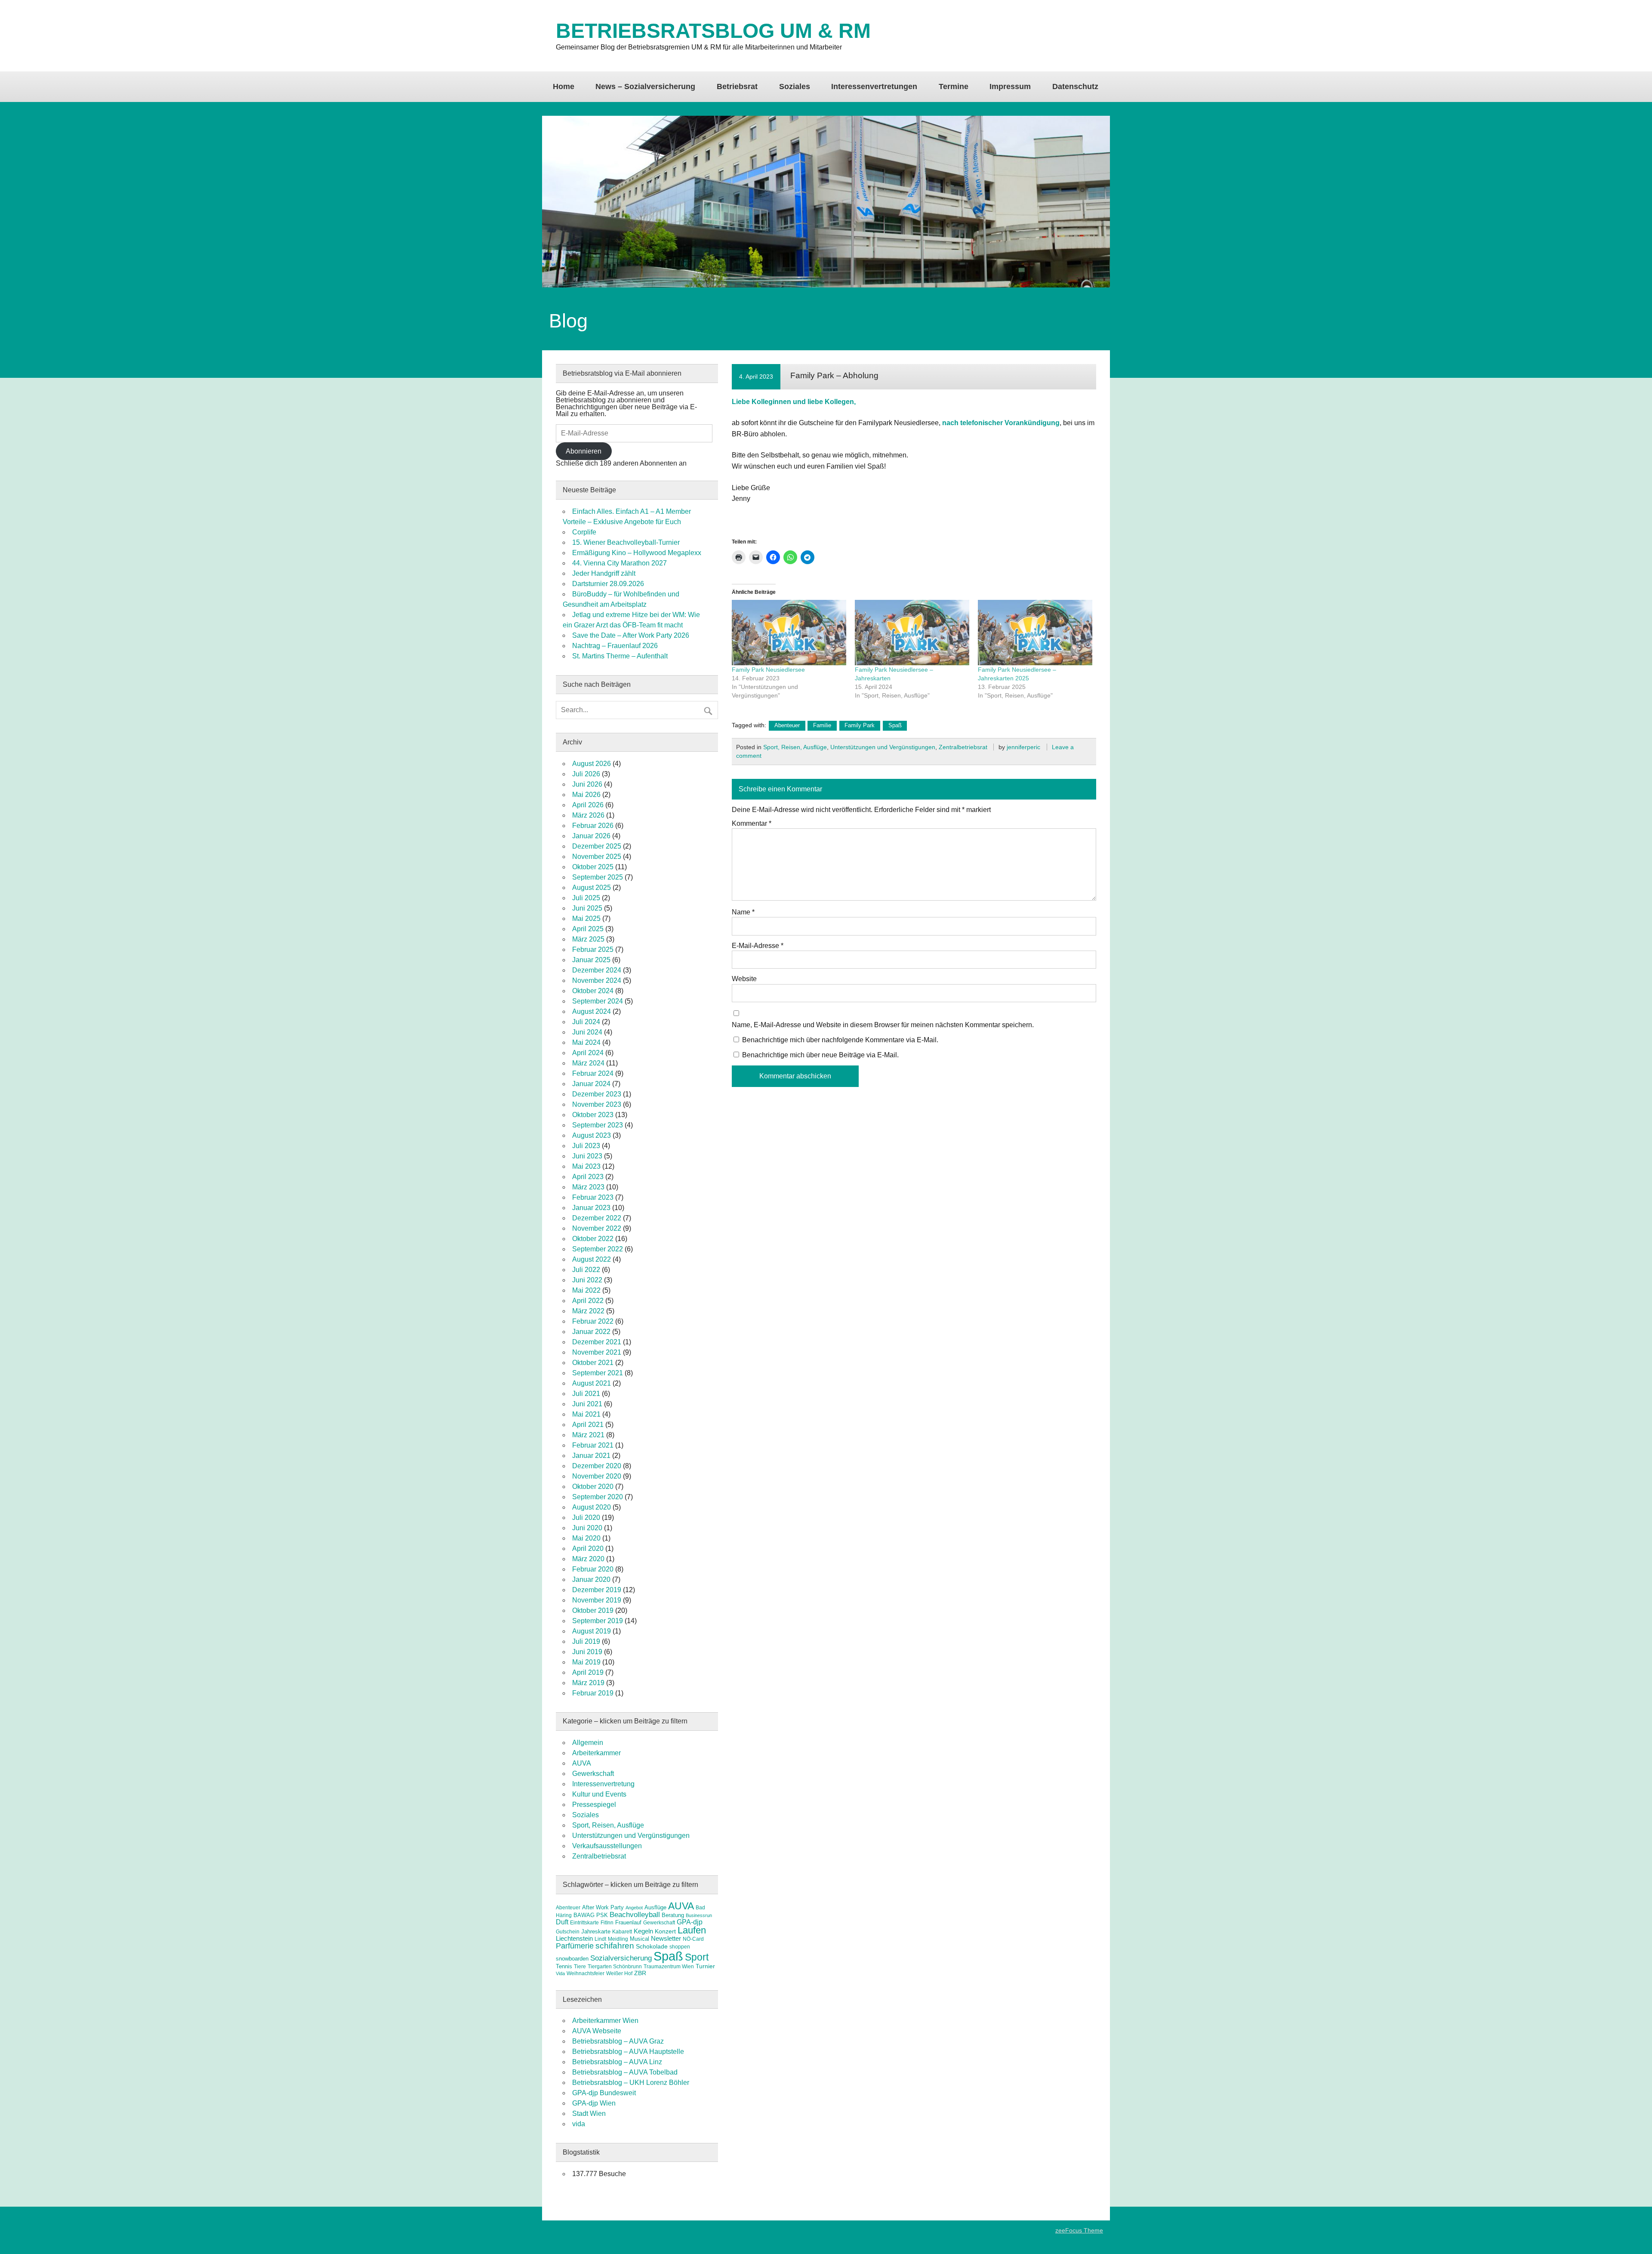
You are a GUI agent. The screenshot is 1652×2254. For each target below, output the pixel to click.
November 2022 (597, 1228)
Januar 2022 (591, 1332)
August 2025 (592, 888)
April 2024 (588, 1053)
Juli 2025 (586, 898)
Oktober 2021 (593, 1363)
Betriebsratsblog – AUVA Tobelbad (625, 2072)
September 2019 (598, 1621)
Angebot (634, 1908)
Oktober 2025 (593, 867)
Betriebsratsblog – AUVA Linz (617, 2062)
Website (744, 979)
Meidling (618, 1939)
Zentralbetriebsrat (963, 747)
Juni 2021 (587, 1404)
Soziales (795, 86)
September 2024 (598, 1001)
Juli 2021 (586, 1394)
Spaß (895, 725)
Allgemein (588, 1743)
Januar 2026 (591, 836)
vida (579, 2124)
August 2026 (592, 764)
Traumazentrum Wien (669, 1967)
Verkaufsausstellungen (607, 1846)
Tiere (580, 1967)
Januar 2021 (591, 1456)
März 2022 (588, 1311)
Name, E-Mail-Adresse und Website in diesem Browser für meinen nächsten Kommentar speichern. (883, 1025)
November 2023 (597, 1104)
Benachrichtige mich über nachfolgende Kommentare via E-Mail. (840, 1040)
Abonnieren (584, 451)
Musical (640, 1939)
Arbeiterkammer (596, 1753)
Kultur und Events (599, 1794)
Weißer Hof (619, 1973)
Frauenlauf (628, 1922)
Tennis (564, 1966)
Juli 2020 (586, 1518)
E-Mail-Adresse (758, 946)
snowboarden (572, 1959)
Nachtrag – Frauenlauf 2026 (615, 646)
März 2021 (588, 1435)
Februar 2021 (593, 1445)
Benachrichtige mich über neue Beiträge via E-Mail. (820, 1055)
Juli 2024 (586, 1022)
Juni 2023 (587, 1156)
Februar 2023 (593, 1197)
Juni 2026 (587, 784)
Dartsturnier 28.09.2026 (608, 584)
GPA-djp (690, 1922)
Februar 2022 (593, 1321)
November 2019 (597, 1600)
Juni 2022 (587, 1280)
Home (564, 86)
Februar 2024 (593, 1073)
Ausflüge (655, 1907)
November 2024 (597, 980)
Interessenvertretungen (874, 86)
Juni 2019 (587, 1652)
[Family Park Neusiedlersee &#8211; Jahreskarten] (912, 633)
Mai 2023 (586, 1166)
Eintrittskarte (584, 1923)
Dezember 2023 (597, 1094)
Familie (822, 725)
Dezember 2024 (597, 970)
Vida (560, 1973)
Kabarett (622, 1932)
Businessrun (699, 1915)
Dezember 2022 (597, 1218)
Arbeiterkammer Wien (605, 2021)
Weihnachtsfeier (586, 1973)
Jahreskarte (596, 1931)
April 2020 (588, 1548)
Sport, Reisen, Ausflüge (795, 747)
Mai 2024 (586, 1042)
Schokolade (652, 1946)
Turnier (705, 1966)
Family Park (860, 725)
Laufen (692, 1930)
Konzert (665, 1931)
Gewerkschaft (593, 1774)
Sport (697, 1957)
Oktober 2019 (593, 1610)
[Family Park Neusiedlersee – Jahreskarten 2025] (1035, 633)
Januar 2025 (591, 960)
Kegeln (643, 1931)
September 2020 (598, 1497)
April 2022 (588, 1301)
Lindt (600, 1939)
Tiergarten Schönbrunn (615, 1967)
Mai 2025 (586, 919)
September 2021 (598, 1373)
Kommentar (752, 824)
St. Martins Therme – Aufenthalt (620, 656)
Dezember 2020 (597, 1466)
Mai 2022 (586, 1290)
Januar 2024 (591, 1084)
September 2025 (598, 877)
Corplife (584, 532)
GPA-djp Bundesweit (604, 2093)
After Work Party (603, 1907)
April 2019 (588, 1672)
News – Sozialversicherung (645, 86)
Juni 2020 (587, 1528)
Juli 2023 (586, 1146)
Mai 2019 (586, 1662)
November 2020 (597, 1476)
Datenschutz (1075, 86)
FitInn (607, 1923)
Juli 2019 (586, 1641)
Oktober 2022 (593, 1239)
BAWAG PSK (591, 1915)
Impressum (1010, 86)
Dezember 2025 (597, 846)
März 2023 (588, 1187)
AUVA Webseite (597, 2031)
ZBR (640, 1973)
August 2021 (592, 1383)
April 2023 (588, 1177)
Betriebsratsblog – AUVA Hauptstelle (628, 2052)
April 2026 (588, 805)
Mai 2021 (586, 1414)
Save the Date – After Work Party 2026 (631, 635)
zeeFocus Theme (1079, 2230)
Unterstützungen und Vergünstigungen (883, 747)
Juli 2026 (586, 774)
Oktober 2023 (593, 1115)
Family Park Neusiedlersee (768, 670)
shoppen (680, 1947)
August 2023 (592, 1135)
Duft (562, 1922)
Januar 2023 (591, 1208)
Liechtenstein (574, 1938)
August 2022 (592, 1259)
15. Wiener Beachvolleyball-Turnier (626, 542)
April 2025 (588, 929)
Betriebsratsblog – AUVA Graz (618, 2041)
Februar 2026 (593, 826)
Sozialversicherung (621, 1958)
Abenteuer (787, 725)
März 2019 (588, 1683)
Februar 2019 (593, 1693)
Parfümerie (575, 1946)
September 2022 (598, 1249)
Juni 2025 (587, 908)
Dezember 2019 (597, 1590)
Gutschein (568, 1932)
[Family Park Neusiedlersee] (789, 633)
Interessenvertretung (603, 1784)
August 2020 (592, 1507)
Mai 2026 (586, 795)
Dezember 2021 (597, 1342)
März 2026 (588, 815)
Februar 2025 (593, 949)
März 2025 (588, 939)
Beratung (673, 1915)
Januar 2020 (591, 1579)
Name (743, 912)
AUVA (582, 1763)
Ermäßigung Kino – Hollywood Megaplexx (637, 553)
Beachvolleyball (635, 1914)
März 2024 (588, 1063)
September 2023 (598, 1125)
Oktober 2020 (593, 1487)
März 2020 (588, 1559)
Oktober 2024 (593, 991)
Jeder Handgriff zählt (604, 573)
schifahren (615, 1946)
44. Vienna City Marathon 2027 (619, 563)
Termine (954, 86)
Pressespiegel (594, 1805)
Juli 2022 (586, 1270)
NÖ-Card (693, 1939)
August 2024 (592, 1011)
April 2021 (588, 1425)
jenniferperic (1023, 747)
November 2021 (597, 1352)
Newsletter (666, 1939)
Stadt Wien (589, 2114)
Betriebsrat (737, 86)
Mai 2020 (586, 1538)
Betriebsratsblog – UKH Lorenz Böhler (631, 2083)
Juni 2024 (587, 1032)
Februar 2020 (593, 1569)
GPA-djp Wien (594, 2103)
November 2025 (597, 857)
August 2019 (592, 1631)
